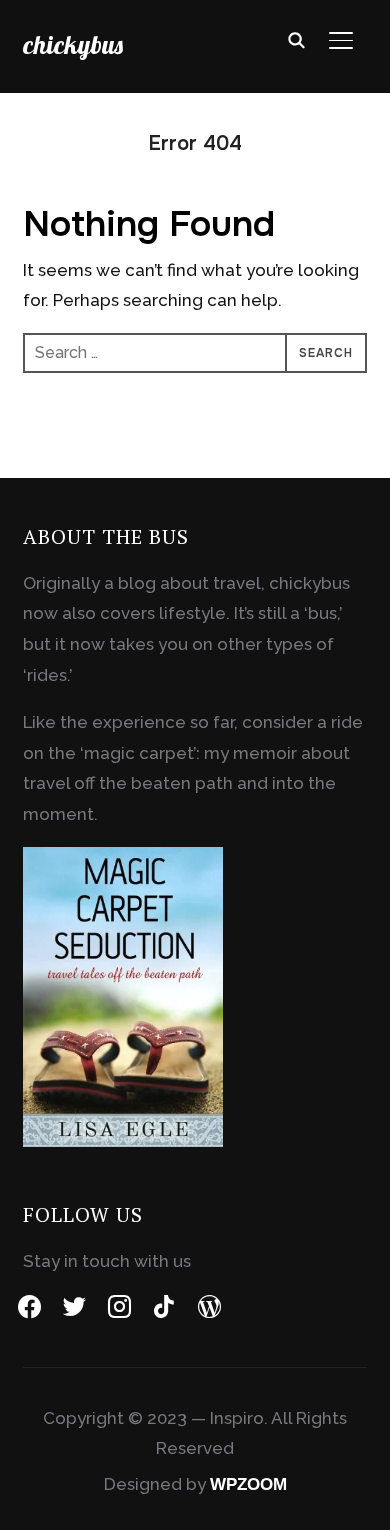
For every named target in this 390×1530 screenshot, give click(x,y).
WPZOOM (248, 1484)
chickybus (73, 44)
